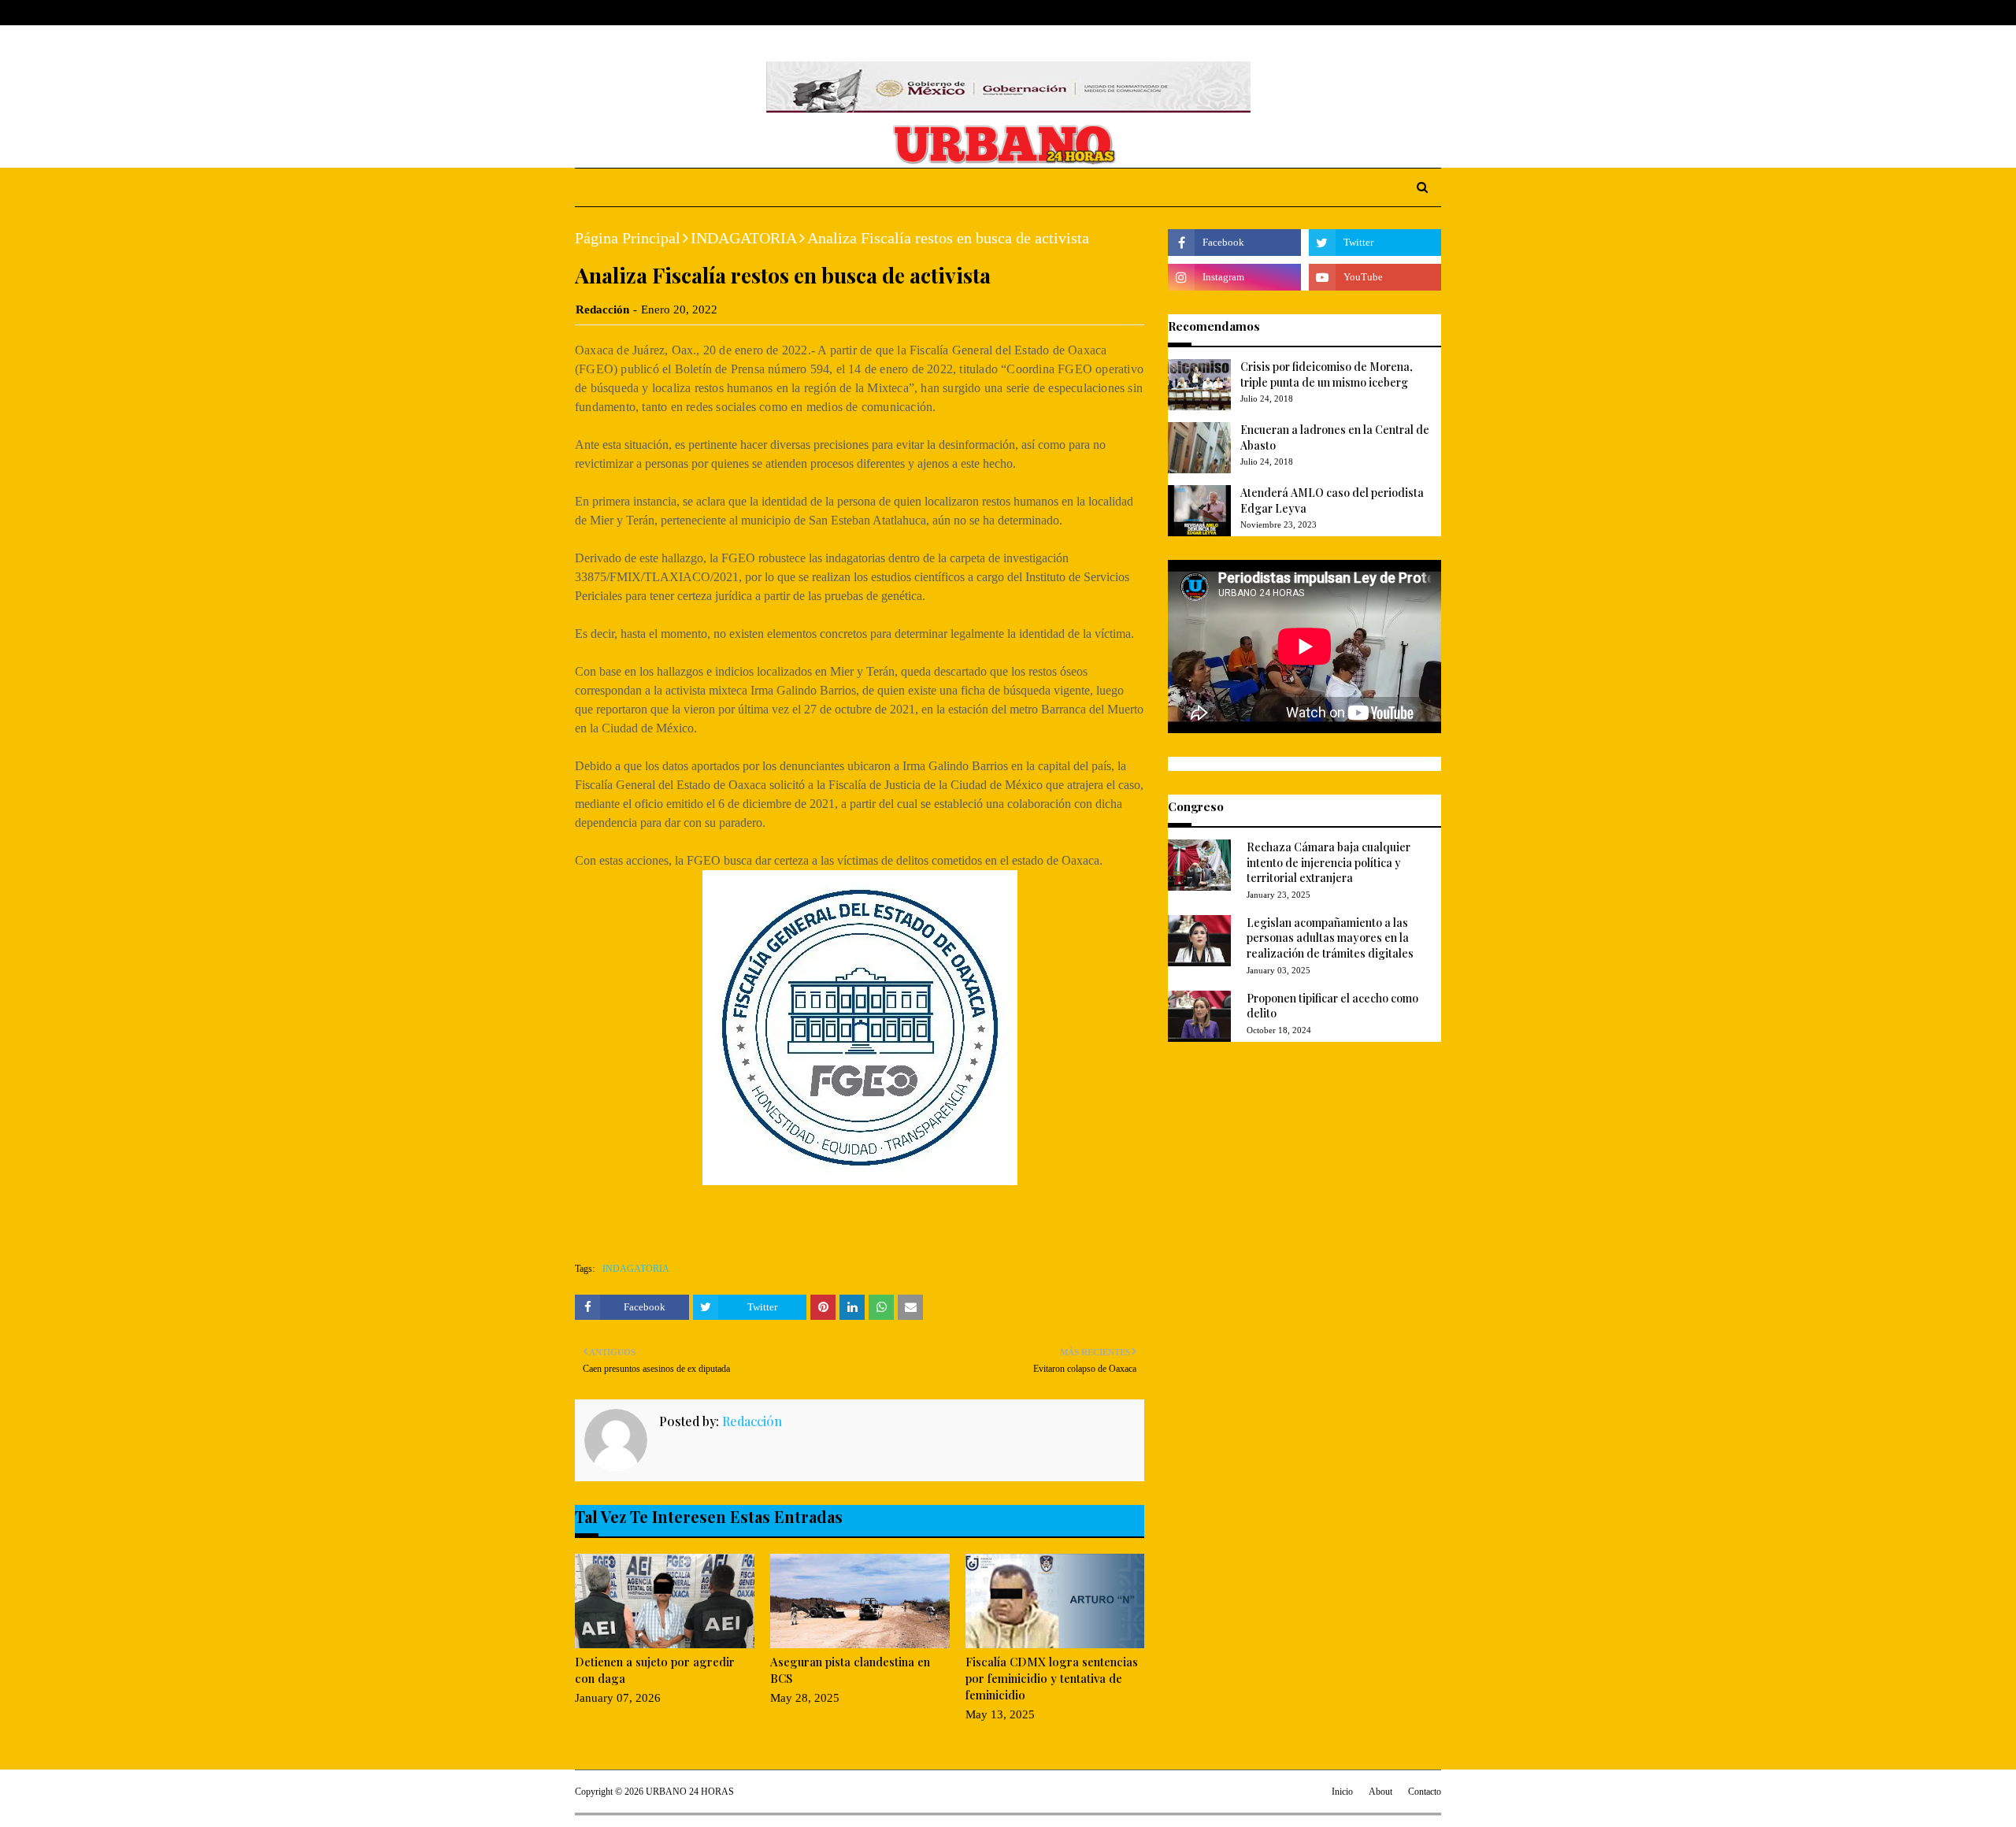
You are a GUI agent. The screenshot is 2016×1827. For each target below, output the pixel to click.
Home (590, 13)
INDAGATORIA (744, 238)
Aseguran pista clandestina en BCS (850, 1670)
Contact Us (694, 13)
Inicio (1342, 1792)
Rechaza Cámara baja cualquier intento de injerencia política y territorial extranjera (1329, 862)
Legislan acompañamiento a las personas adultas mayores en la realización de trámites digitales (1330, 938)
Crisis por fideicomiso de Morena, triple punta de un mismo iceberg (1327, 374)
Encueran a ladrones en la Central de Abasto (1335, 437)
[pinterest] (1434, 13)
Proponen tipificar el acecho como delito (1332, 1006)
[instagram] (1411, 13)
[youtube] (1375, 277)
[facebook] (1362, 13)
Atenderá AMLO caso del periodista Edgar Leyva (1332, 500)
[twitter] (1386, 13)
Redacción (602, 309)
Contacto (1425, 1792)
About (636, 13)
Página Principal (628, 238)
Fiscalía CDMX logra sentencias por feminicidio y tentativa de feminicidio (1052, 1678)
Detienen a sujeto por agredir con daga (655, 1670)
